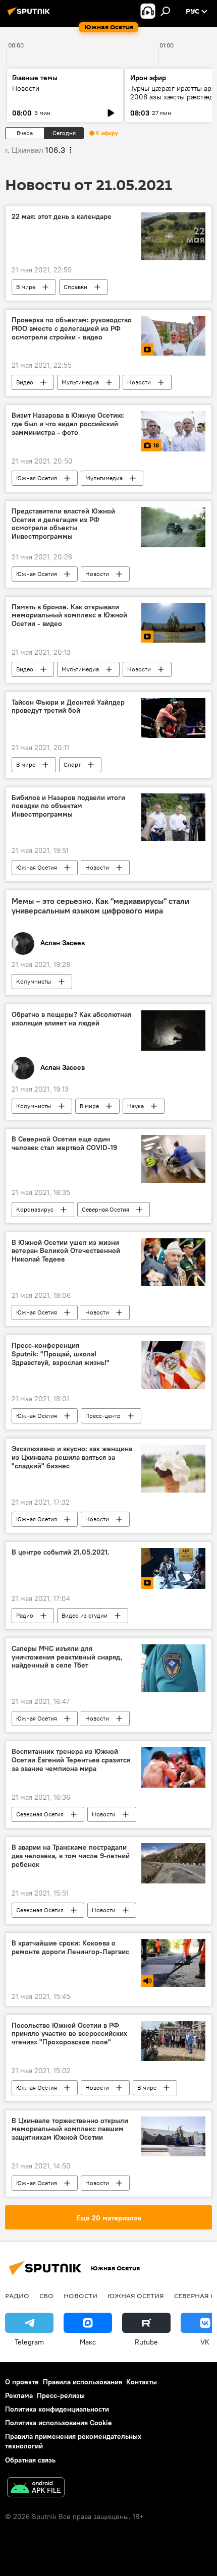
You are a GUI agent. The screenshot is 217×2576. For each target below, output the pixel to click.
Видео (25, 382)
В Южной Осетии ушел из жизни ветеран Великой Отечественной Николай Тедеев (66, 1251)
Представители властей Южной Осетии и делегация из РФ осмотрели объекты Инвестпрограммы (63, 524)
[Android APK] (36, 2488)
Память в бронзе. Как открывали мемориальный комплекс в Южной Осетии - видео (69, 616)
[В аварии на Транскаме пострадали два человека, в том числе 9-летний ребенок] (173, 1863)
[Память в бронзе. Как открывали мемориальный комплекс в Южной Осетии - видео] (173, 623)
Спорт (72, 764)
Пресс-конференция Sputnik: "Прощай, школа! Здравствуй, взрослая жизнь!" (61, 1354)
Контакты (142, 2382)
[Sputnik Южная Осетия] (30, 15)
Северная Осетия (105, 1209)
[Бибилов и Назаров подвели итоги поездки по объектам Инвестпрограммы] (173, 817)
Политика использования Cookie (59, 2423)
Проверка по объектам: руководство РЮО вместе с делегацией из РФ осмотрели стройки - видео (72, 329)
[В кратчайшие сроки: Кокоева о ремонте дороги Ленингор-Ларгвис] (173, 1963)
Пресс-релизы (61, 2395)
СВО (46, 2296)
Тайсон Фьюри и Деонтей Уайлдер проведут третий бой (68, 707)
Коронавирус (35, 1209)
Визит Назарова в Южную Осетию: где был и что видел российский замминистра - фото (68, 424)
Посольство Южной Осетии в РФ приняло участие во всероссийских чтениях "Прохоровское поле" (69, 2034)
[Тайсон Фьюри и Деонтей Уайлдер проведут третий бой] (173, 718)
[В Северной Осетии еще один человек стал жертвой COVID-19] (173, 1159)
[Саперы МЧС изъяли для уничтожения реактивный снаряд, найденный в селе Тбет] (173, 1668)
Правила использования (83, 2382)
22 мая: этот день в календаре (62, 217)
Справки (75, 287)
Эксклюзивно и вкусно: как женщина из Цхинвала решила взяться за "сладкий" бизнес (72, 1457)
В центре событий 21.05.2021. (61, 1552)
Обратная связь (30, 2460)
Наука (135, 1106)
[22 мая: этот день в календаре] (173, 236)
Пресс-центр (103, 1416)
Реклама (19, 2395)
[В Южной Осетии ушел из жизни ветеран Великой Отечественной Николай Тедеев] (173, 1262)
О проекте (22, 2382)
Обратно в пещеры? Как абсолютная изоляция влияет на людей (71, 1019)
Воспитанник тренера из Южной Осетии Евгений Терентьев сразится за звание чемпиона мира (71, 1760)
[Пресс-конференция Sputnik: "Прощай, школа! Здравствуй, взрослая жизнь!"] (173, 1365)
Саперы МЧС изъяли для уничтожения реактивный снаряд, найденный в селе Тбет (67, 1657)
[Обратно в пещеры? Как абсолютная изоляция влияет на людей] (173, 1031)
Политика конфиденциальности (57, 2409)
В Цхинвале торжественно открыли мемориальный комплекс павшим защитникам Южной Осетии (70, 2129)
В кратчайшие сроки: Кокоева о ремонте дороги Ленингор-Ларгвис (70, 1948)
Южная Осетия (37, 478)
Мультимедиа (80, 382)
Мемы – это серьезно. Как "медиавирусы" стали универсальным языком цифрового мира (100, 906)
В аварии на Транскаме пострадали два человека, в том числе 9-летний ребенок (71, 1856)
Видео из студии (85, 1615)
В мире (26, 287)
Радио (25, 1615)
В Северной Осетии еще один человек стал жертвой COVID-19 (64, 1143)
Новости (26, 88)
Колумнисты (34, 981)
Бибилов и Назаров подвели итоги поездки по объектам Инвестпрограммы (68, 806)
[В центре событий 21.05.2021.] (173, 1568)
